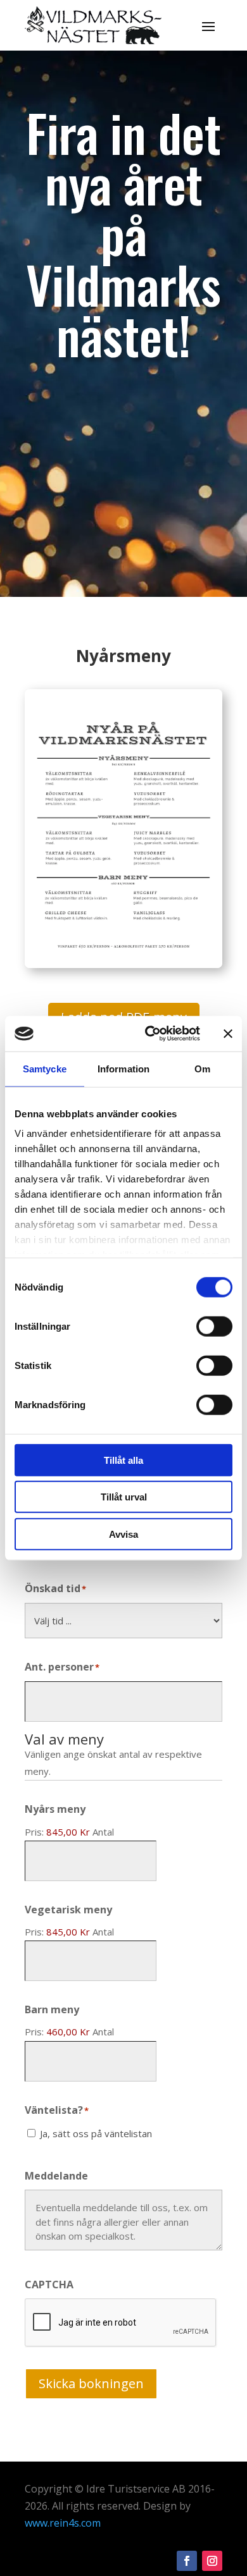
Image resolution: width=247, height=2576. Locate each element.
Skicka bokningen (91, 2383)
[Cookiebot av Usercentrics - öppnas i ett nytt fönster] (150, 1034)
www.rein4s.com (63, 2523)
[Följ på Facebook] (187, 2561)
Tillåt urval (124, 1497)
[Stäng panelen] (228, 1034)
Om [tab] (202, 1068)
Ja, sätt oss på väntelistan (96, 2133)
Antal (103, 1832)
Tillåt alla (123, 1460)
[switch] (214, 1326)
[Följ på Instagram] (212, 2561)
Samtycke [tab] (45, 1068)
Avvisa (123, 1534)
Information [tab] (123, 1068)
